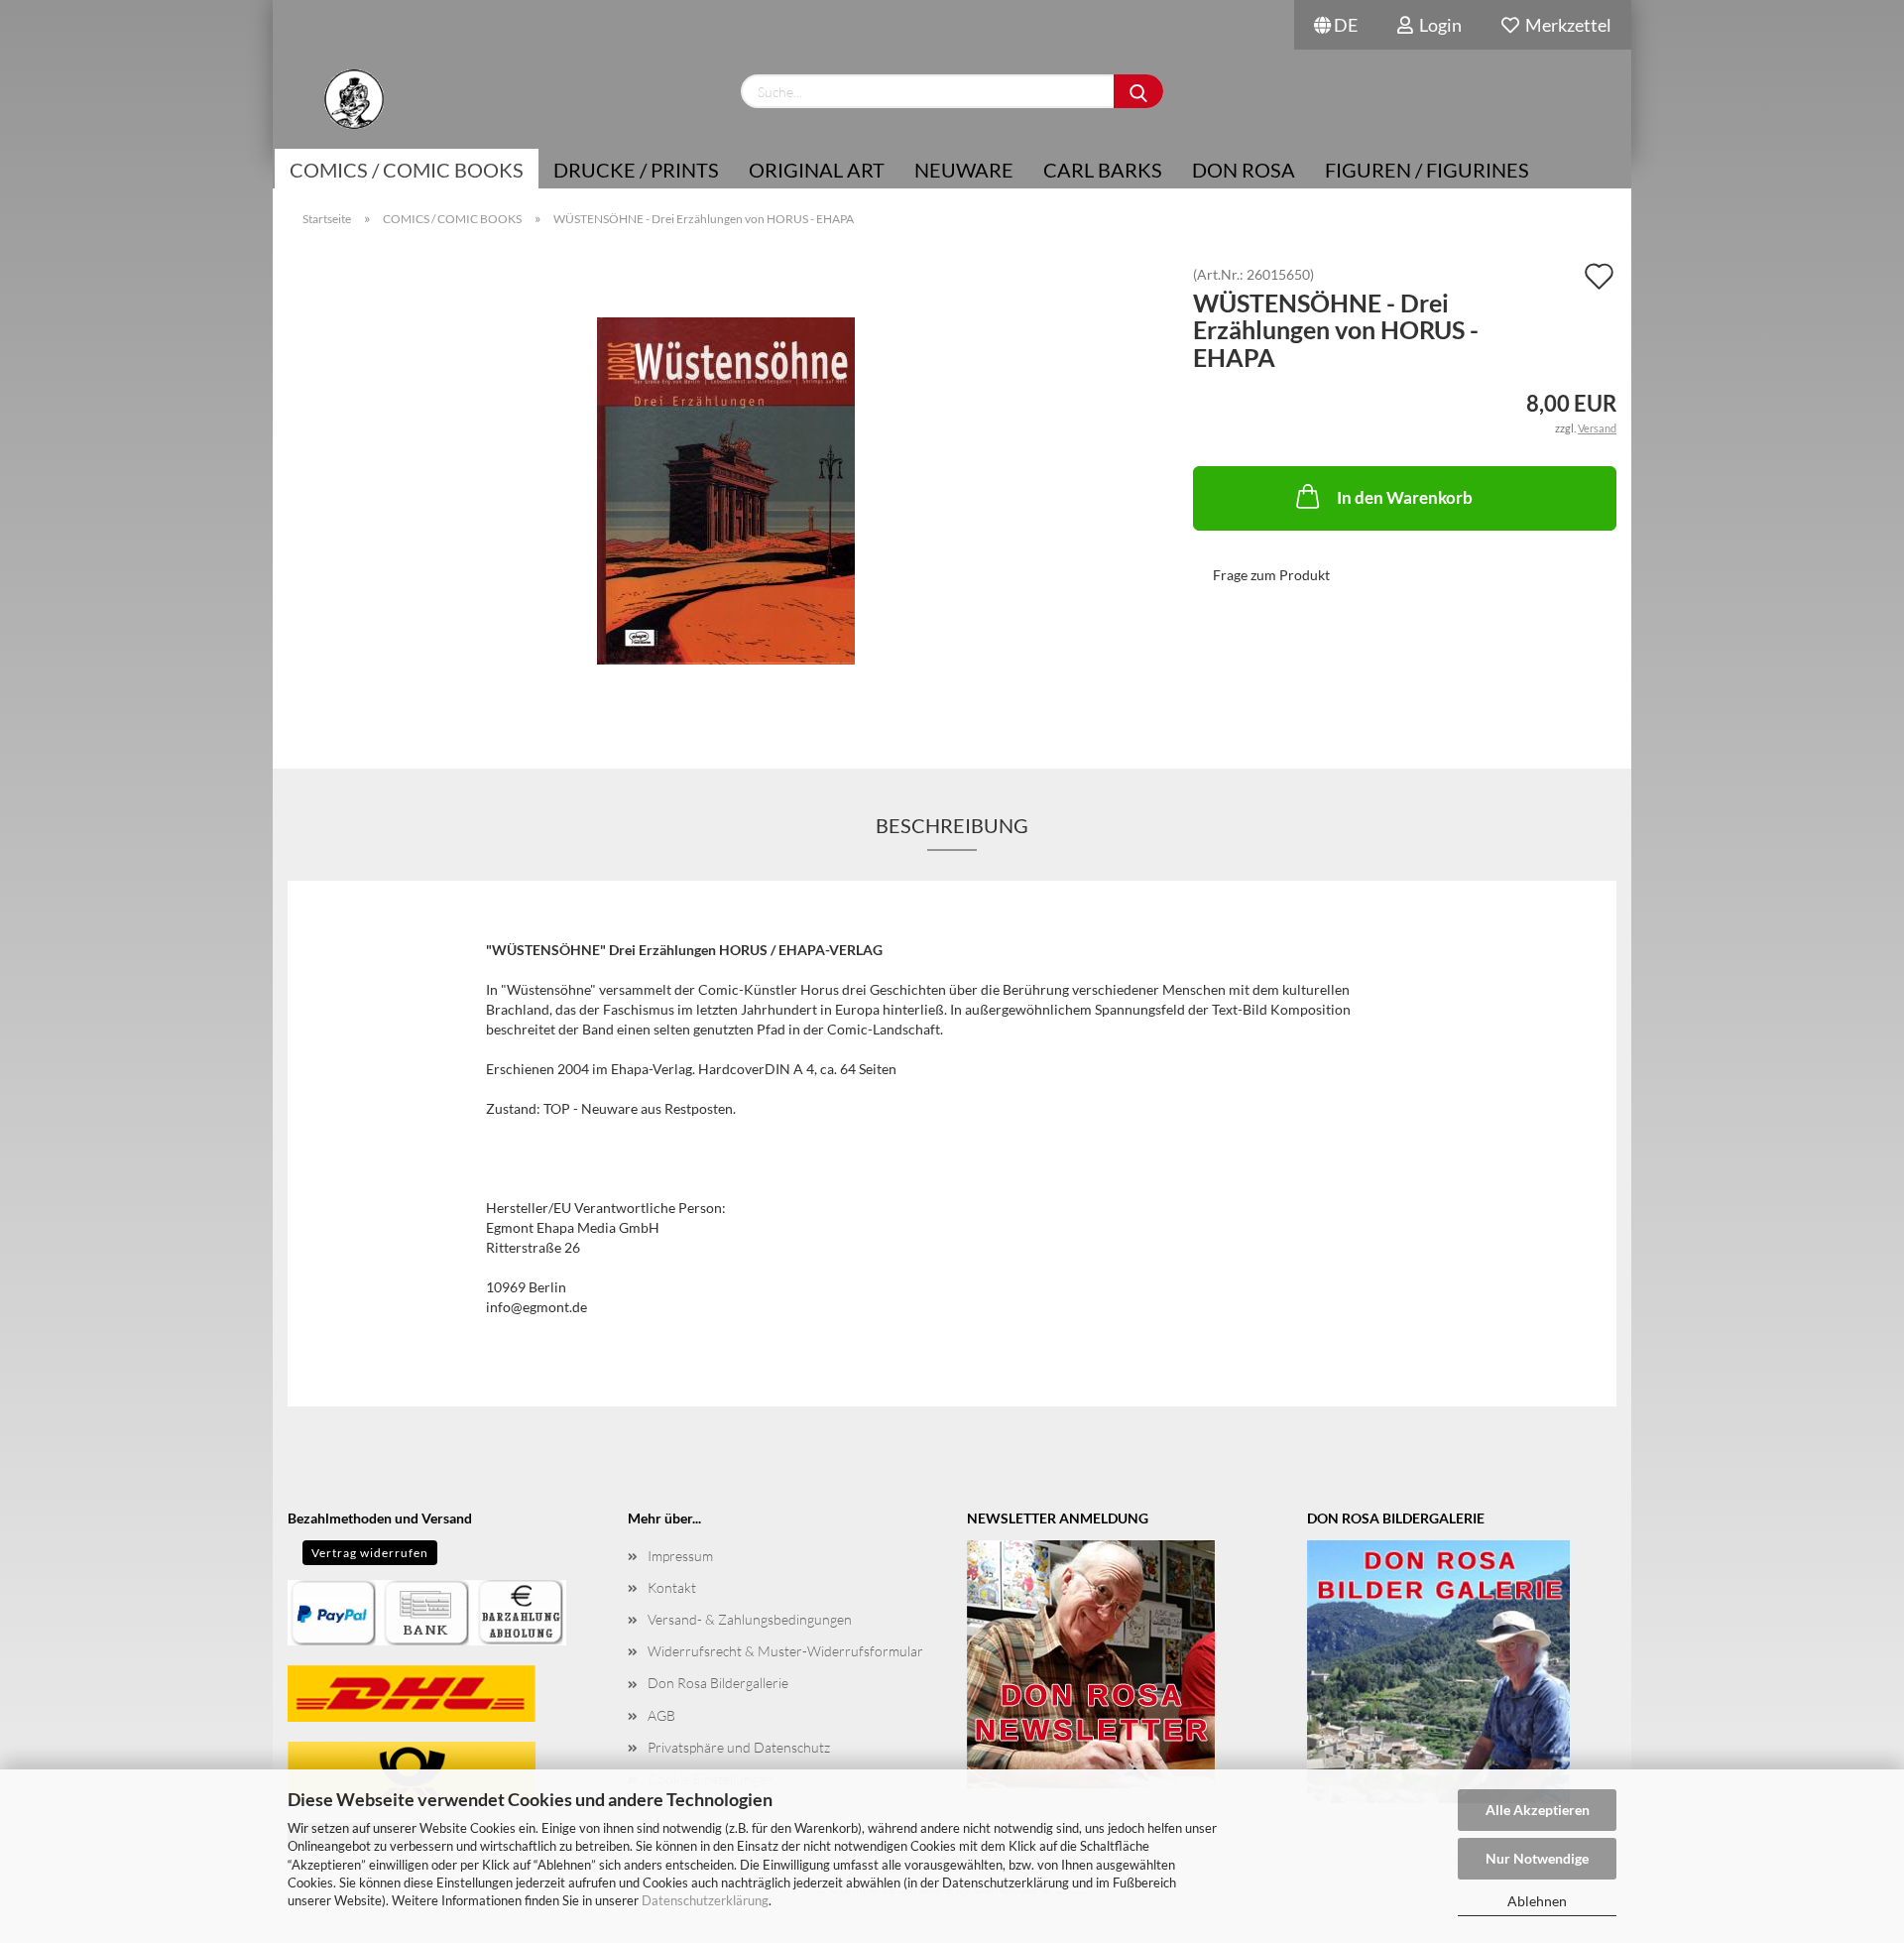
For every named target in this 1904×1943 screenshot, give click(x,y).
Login (1437, 25)
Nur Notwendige (1537, 1858)
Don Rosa (1244, 170)
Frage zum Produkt (1271, 575)
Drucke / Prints (636, 170)
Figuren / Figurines (1427, 170)
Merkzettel (1565, 25)
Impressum (680, 1556)
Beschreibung (952, 825)
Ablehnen (1537, 1901)
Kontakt (672, 1587)
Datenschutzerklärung (705, 1900)
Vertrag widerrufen (370, 1553)
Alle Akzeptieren (1538, 1810)
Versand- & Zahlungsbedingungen (750, 1619)
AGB (661, 1715)
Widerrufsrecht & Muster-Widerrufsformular (785, 1651)
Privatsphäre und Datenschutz (739, 1747)
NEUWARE (964, 170)
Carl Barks (1103, 170)
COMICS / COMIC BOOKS (407, 170)
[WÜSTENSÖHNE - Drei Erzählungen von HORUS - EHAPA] (726, 489)
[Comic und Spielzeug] (354, 99)
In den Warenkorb (1405, 497)
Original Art (817, 170)
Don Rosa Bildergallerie (718, 1683)
